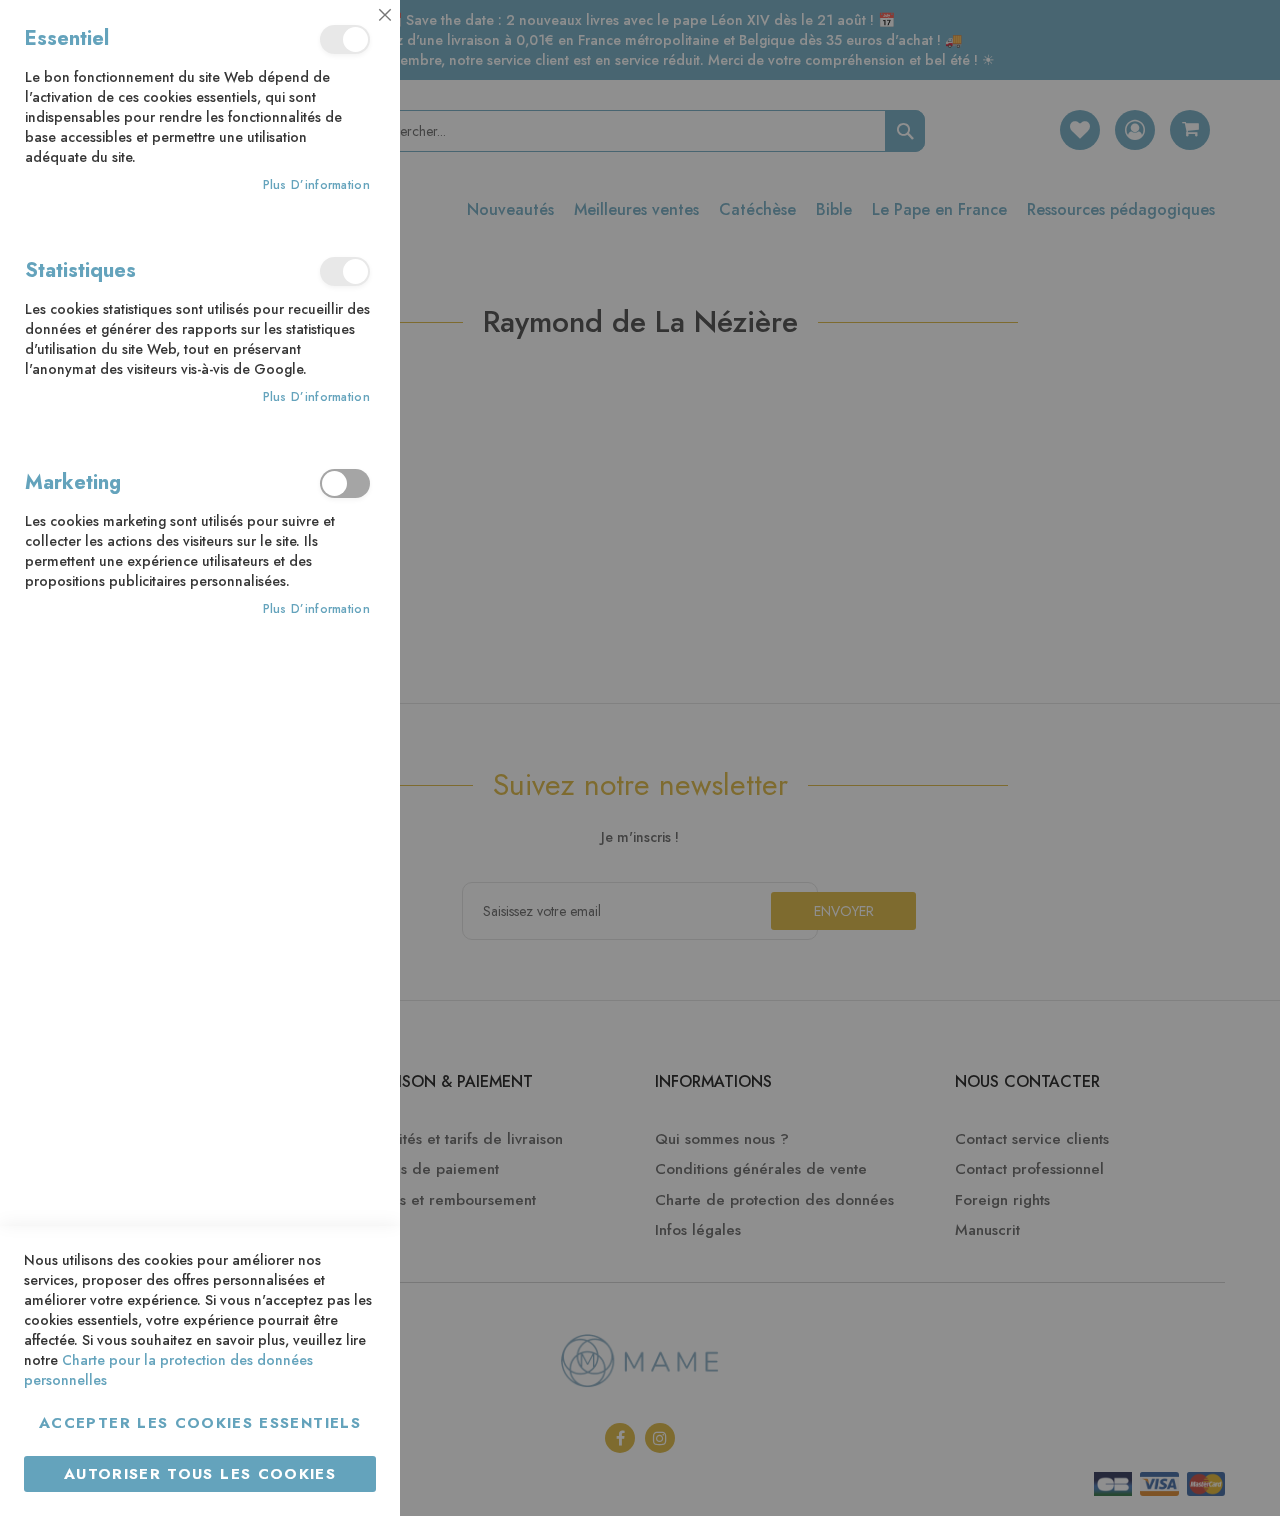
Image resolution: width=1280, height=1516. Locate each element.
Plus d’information (316, 185)
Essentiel (345, 39)
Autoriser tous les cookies (200, 1474)
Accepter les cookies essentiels (200, 1423)
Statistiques (345, 271)
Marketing (345, 483)
